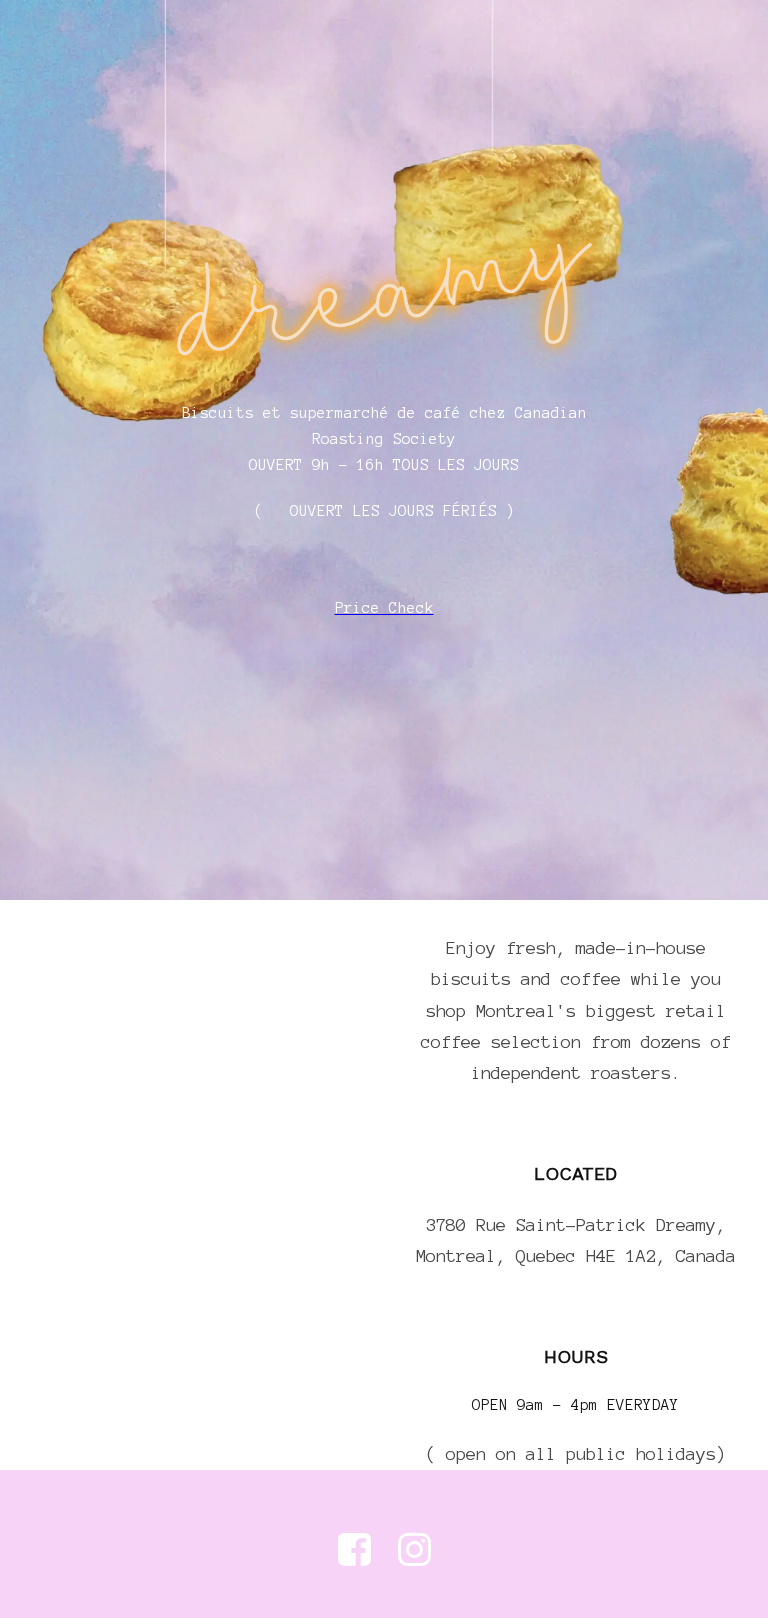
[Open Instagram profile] (414, 1549)
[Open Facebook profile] (354, 1549)
